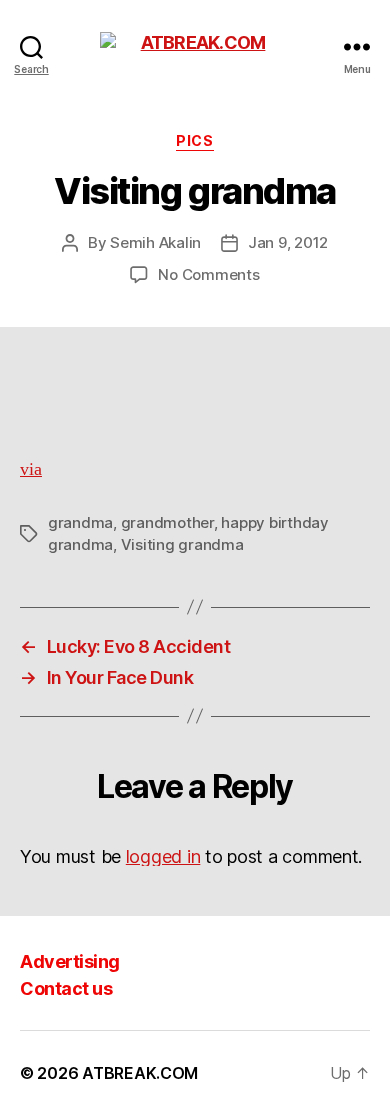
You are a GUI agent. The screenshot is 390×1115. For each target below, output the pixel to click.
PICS (194, 140)
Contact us (66, 988)
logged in (163, 856)
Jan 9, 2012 (288, 242)
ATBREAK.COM (140, 1073)
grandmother (167, 522)
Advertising (70, 961)
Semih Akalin (155, 242)
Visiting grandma (182, 544)
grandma (80, 522)
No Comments (208, 274)
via (31, 469)
